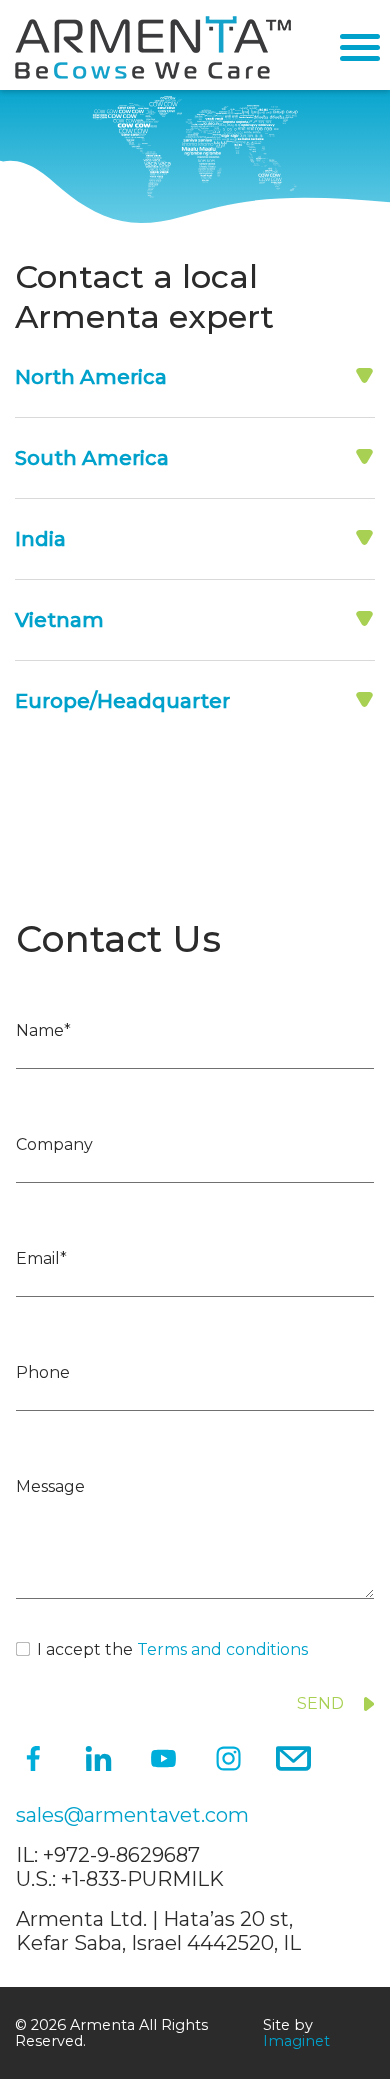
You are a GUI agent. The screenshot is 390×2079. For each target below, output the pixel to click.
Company (54, 1144)
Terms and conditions (222, 1649)
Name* (43, 1030)
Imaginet (296, 2041)
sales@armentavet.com (132, 1815)
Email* (41, 1258)
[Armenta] (153, 73)
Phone (43, 1372)
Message (50, 1486)
